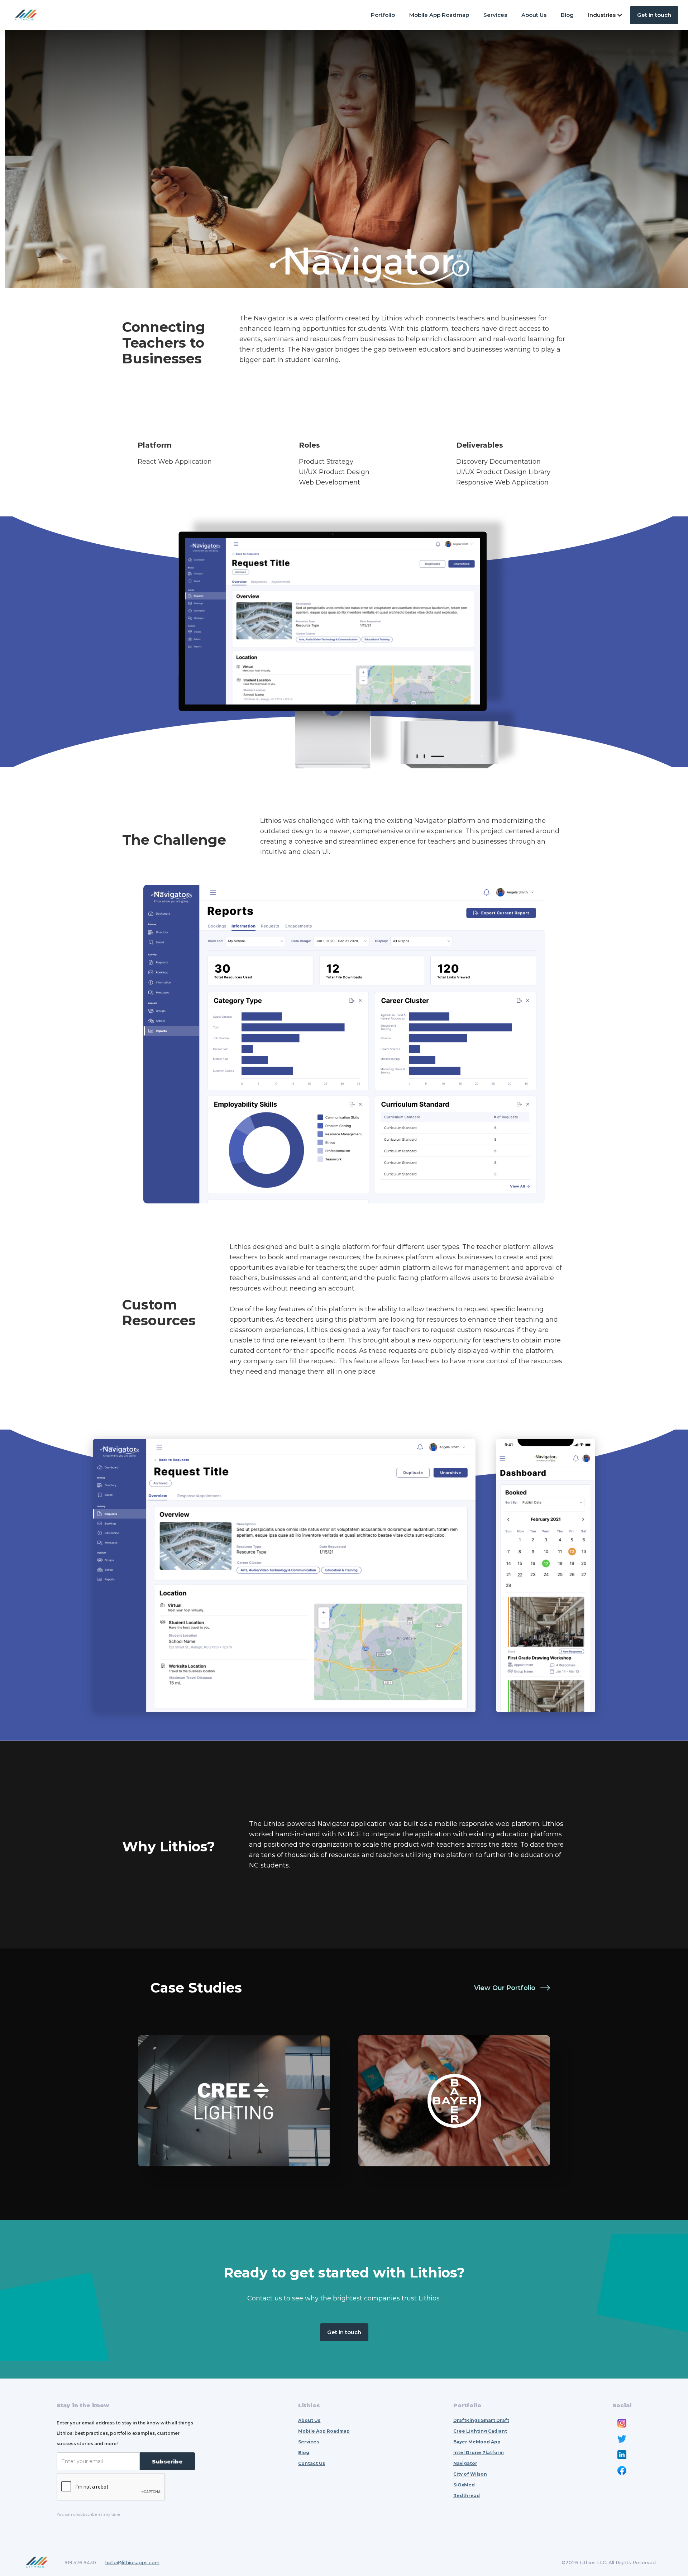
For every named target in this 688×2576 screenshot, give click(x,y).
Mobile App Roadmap (439, 15)
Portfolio (383, 15)
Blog (567, 15)
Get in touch (654, 15)
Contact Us (312, 2463)
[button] (605, 15)
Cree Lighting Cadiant (480, 2431)
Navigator (465, 2463)
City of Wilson (470, 2474)
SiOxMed (464, 2485)
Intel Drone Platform (479, 2453)
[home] (26, 15)
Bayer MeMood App (477, 2442)
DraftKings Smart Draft (481, 2420)
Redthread (467, 2496)
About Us (534, 15)
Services (495, 15)
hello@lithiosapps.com (132, 2562)
